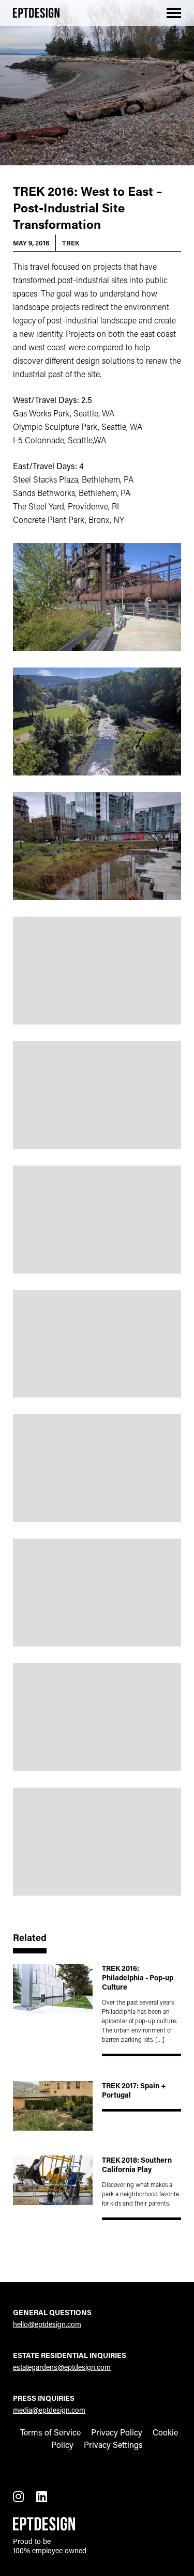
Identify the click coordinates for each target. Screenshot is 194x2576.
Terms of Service (50, 2432)
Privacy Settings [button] (113, 2445)
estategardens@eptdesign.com (62, 2367)
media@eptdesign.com (49, 2410)
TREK (71, 243)
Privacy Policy (117, 2432)
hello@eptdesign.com (47, 2324)
